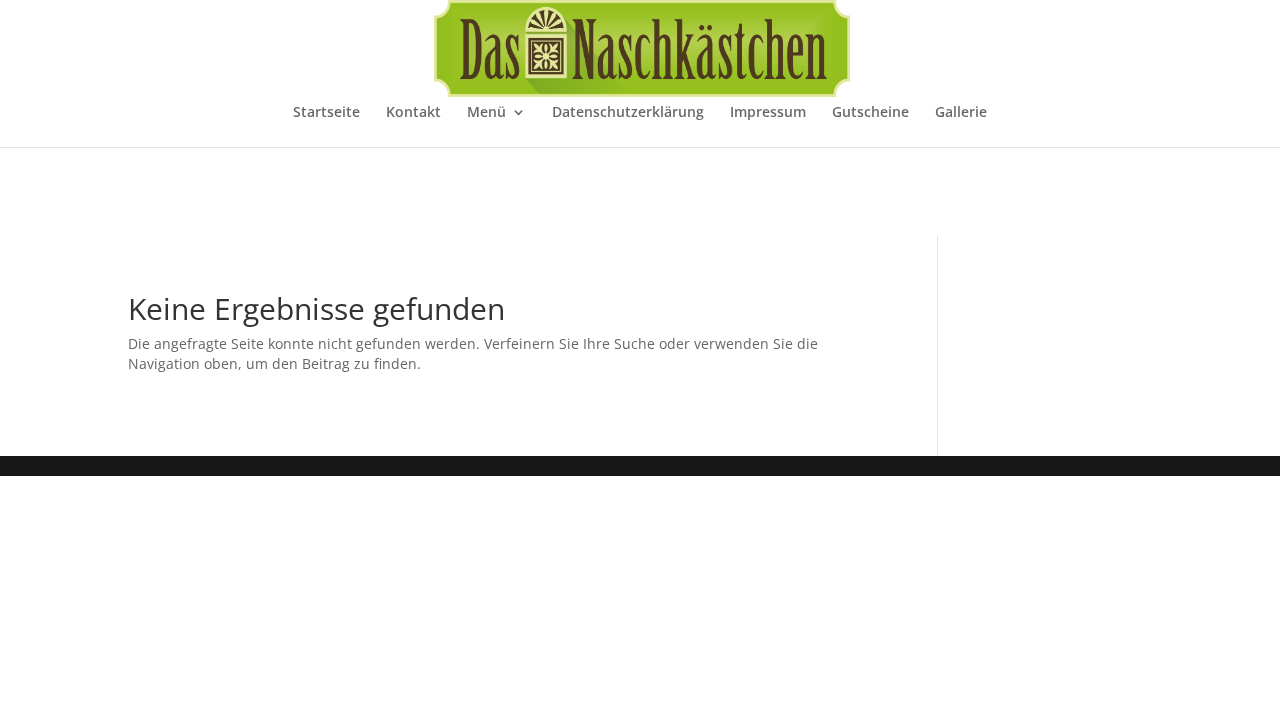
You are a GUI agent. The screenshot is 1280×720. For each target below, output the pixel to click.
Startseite (326, 113)
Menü (486, 113)
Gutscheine (870, 113)
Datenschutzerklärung (628, 113)
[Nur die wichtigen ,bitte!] (1255, 692)
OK (907, 689)
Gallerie (961, 113)
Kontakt (413, 113)
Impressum (768, 113)
